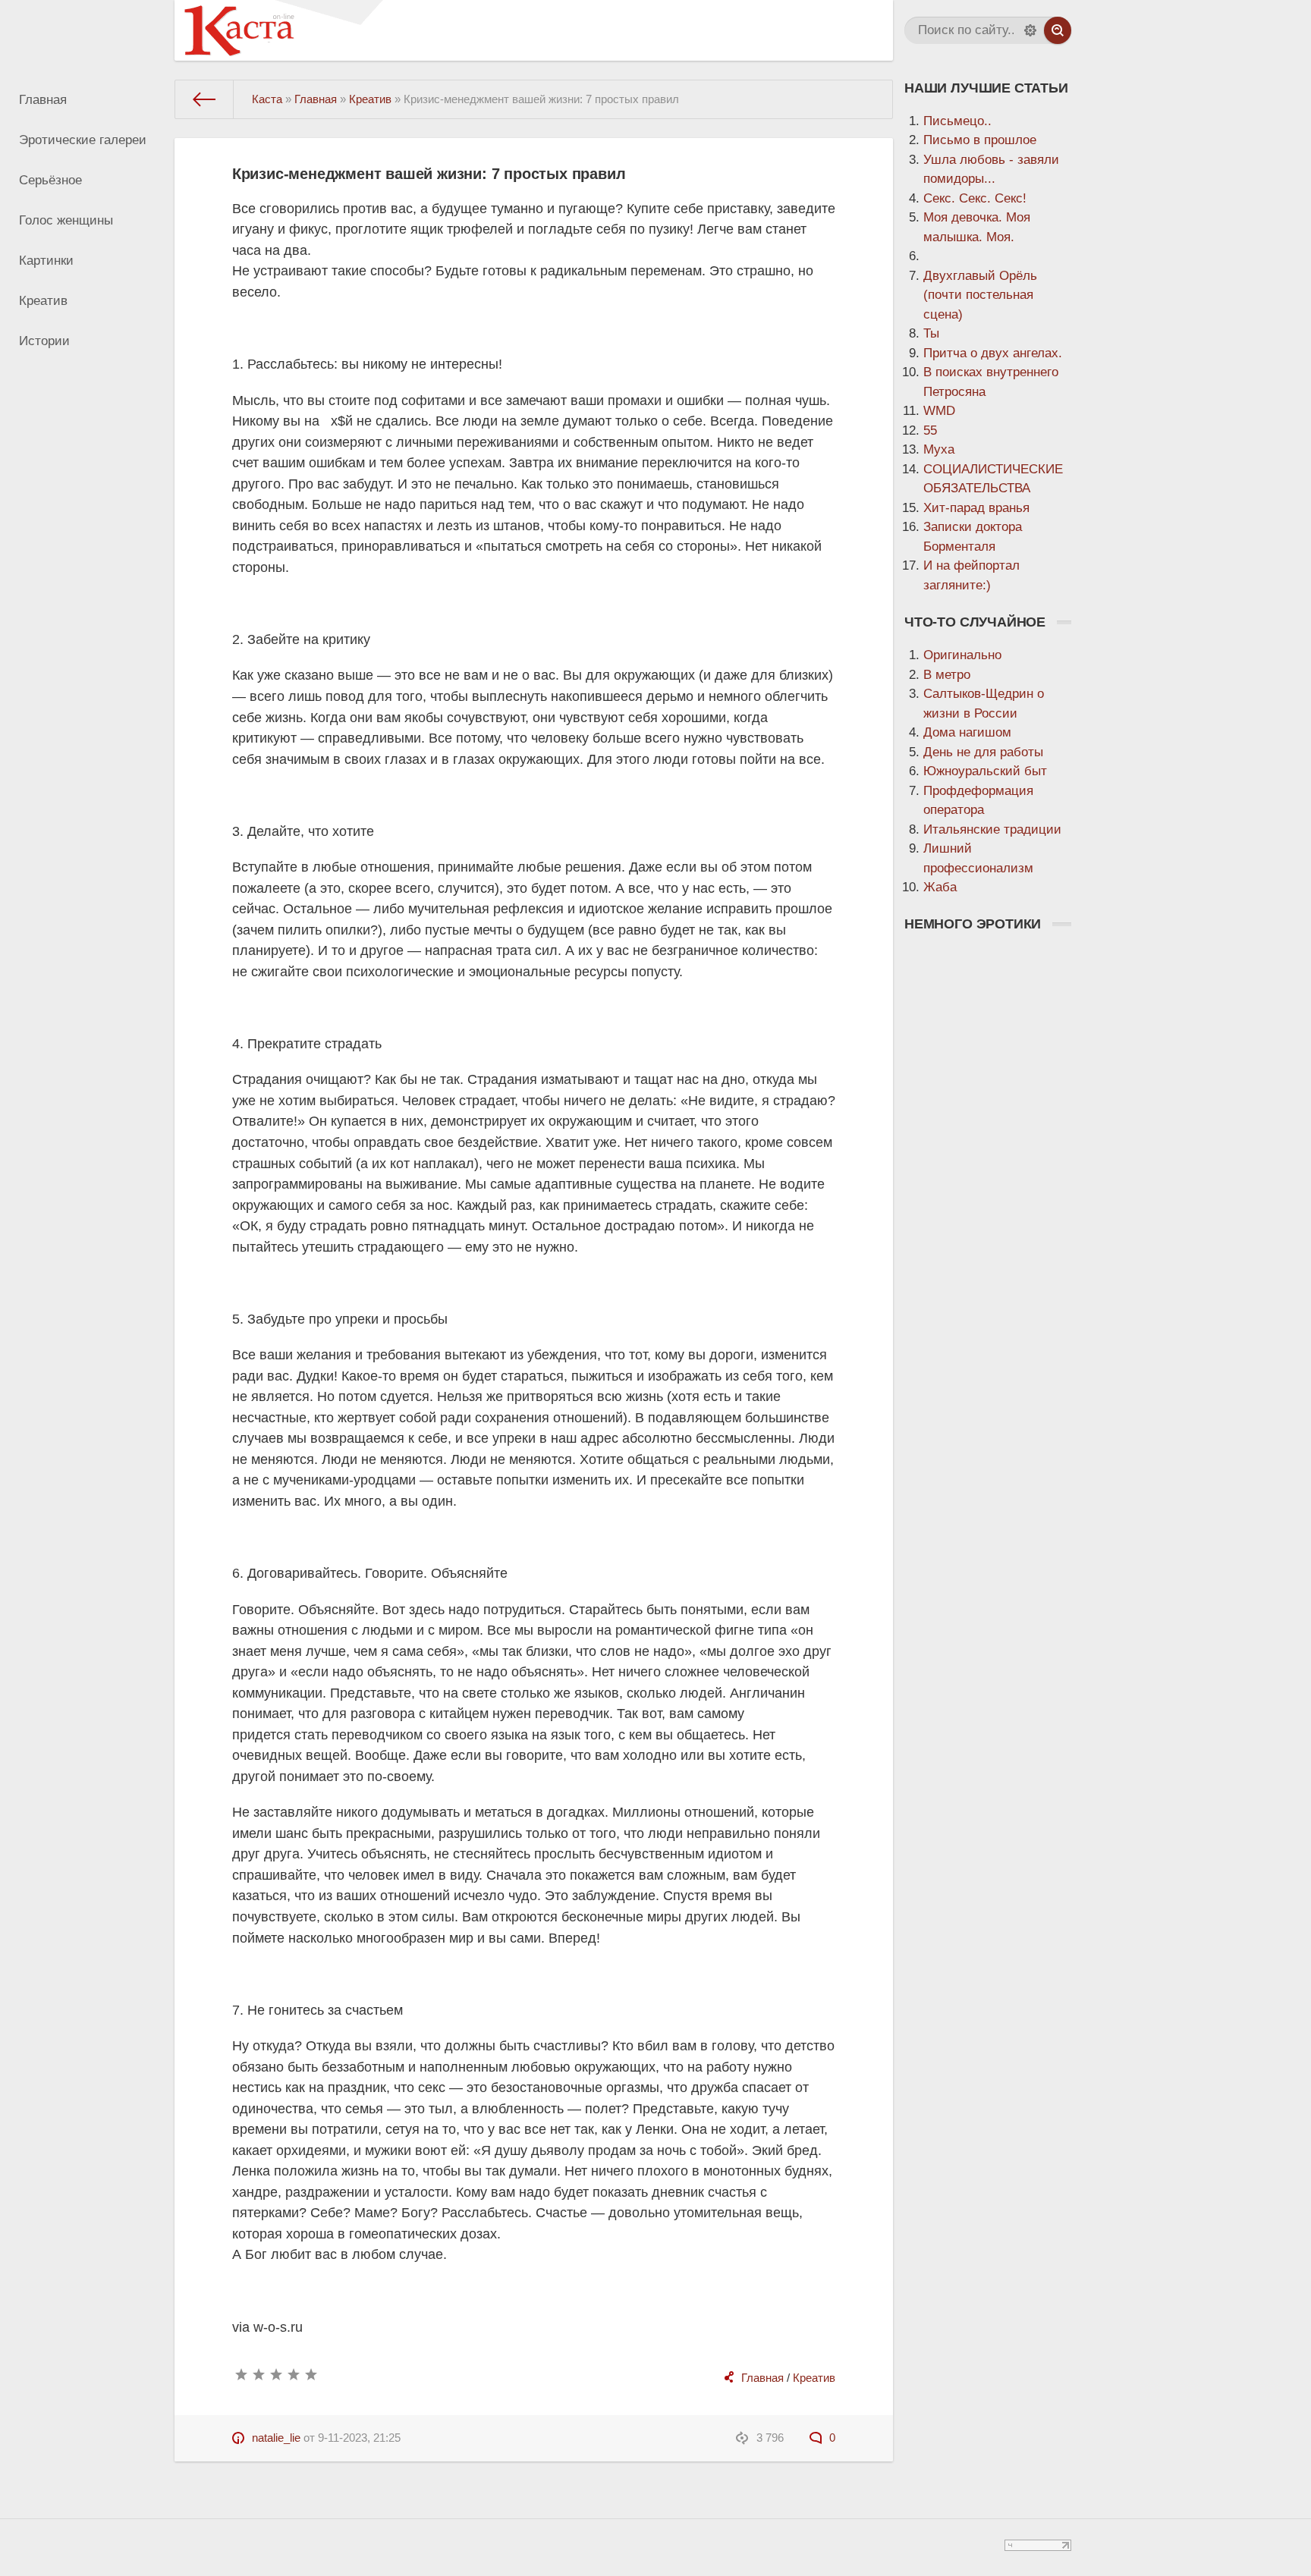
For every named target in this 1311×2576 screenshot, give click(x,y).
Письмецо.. (957, 121)
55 (930, 430)
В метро (947, 675)
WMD (939, 411)
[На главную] (204, 99)
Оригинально (962, 655)
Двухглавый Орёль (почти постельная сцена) (980, 295)
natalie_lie (276, 2438)
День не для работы (983, 752)
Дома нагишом (967, 732)
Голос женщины (66, 220)
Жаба (940, 887)
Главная (43, 100)
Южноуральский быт (985, 771)
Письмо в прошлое (980, 140)
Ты (931, 333)
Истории (44, 341)
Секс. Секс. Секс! (975, 198)
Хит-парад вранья (976, 508)
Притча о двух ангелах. (993, 353)
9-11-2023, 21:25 (359, 2438)
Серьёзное (50, 180)
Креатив (43, 301)
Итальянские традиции (992, 829)
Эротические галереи (83, 140)
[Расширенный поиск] (1030, 30)
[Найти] (1058, 30)
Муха (939, 449)
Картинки (46, 261)
